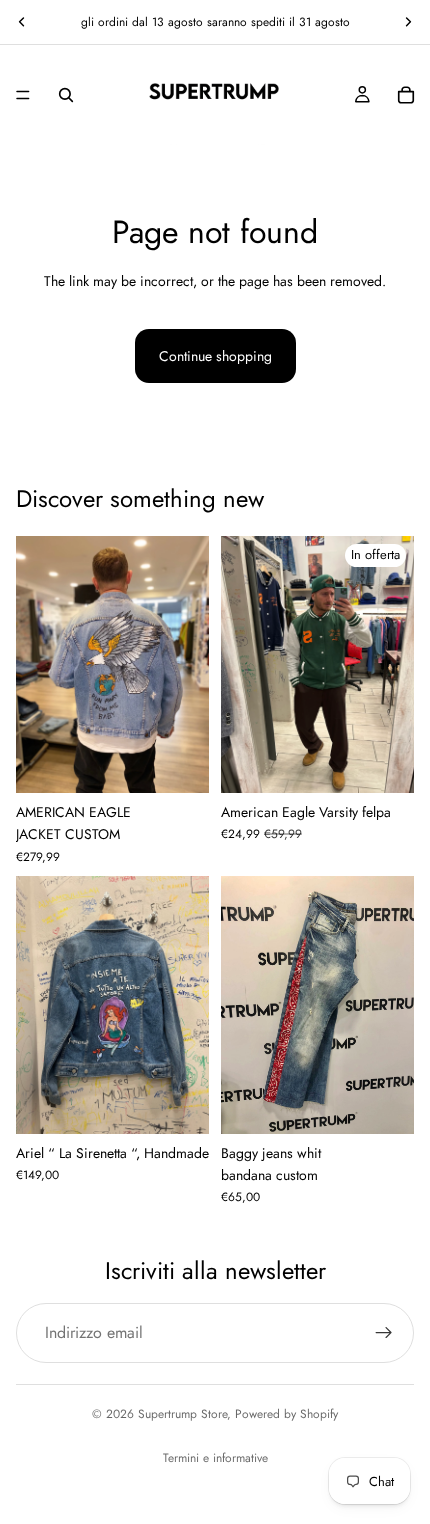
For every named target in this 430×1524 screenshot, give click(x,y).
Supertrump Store (182, 1414)
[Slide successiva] (408, 22)
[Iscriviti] (384, 1333)
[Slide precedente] (22, 22)
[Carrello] (406, 95)
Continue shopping (215, 356)
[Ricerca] (66, 95)
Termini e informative (215, 1458)
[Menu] (23, 95)
